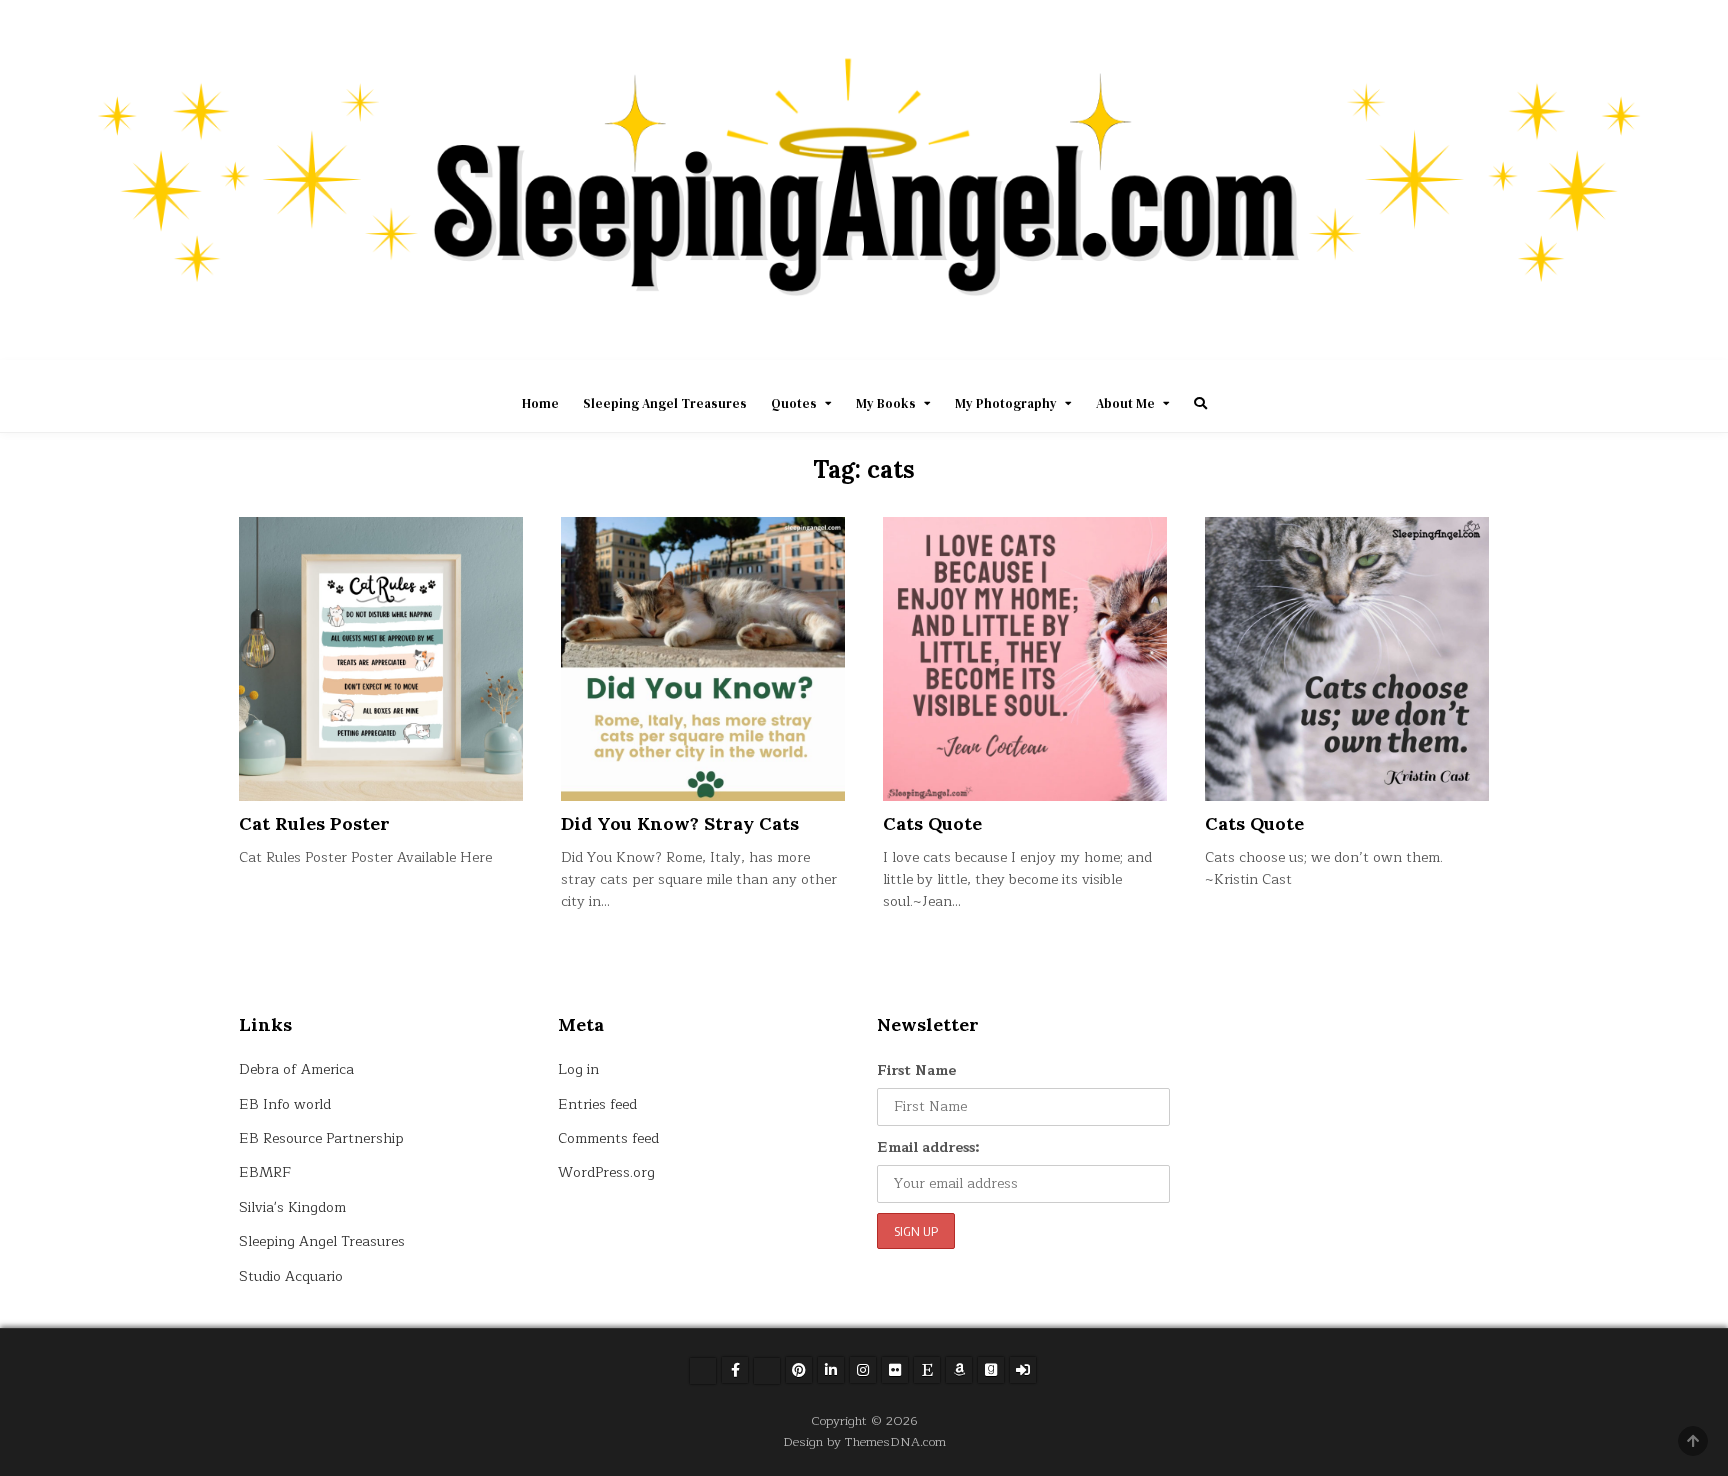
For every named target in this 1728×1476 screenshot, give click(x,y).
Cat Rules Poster (314, 823)
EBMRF (265, 1172)
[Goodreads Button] (991, 1370)
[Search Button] (1200, 403)
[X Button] (703, 1371)
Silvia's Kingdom (292, 1207)
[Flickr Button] (895, 1370)
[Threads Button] (767, 1371)
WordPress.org (606, 1172)
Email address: (928, 1147)
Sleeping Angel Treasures (665, 403)
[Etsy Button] (927, 1370)
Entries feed (597, 1104)
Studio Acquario (291, 1276)
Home (540, 403)
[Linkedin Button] (831, 1370)
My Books (886, 403)
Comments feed (608, 1138)
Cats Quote (932, 823)
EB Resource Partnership (321, 1138)
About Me (1125, 403)
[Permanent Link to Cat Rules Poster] (381, 659)
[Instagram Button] (863, 1370)
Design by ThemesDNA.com (864, 1441)
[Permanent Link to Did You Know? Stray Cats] (703, 659)
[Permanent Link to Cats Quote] (1025, 659)
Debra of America (296, 1069)
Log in (578, 1069)
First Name (916, 1070)
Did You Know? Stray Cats (680, 823)
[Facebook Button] (735, 1370)
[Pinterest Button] (799, 1370)
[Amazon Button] (959, 1370)
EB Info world (285, 1104)
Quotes (794, 403)
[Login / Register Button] (1023, 1370)
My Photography (1006, 403)
